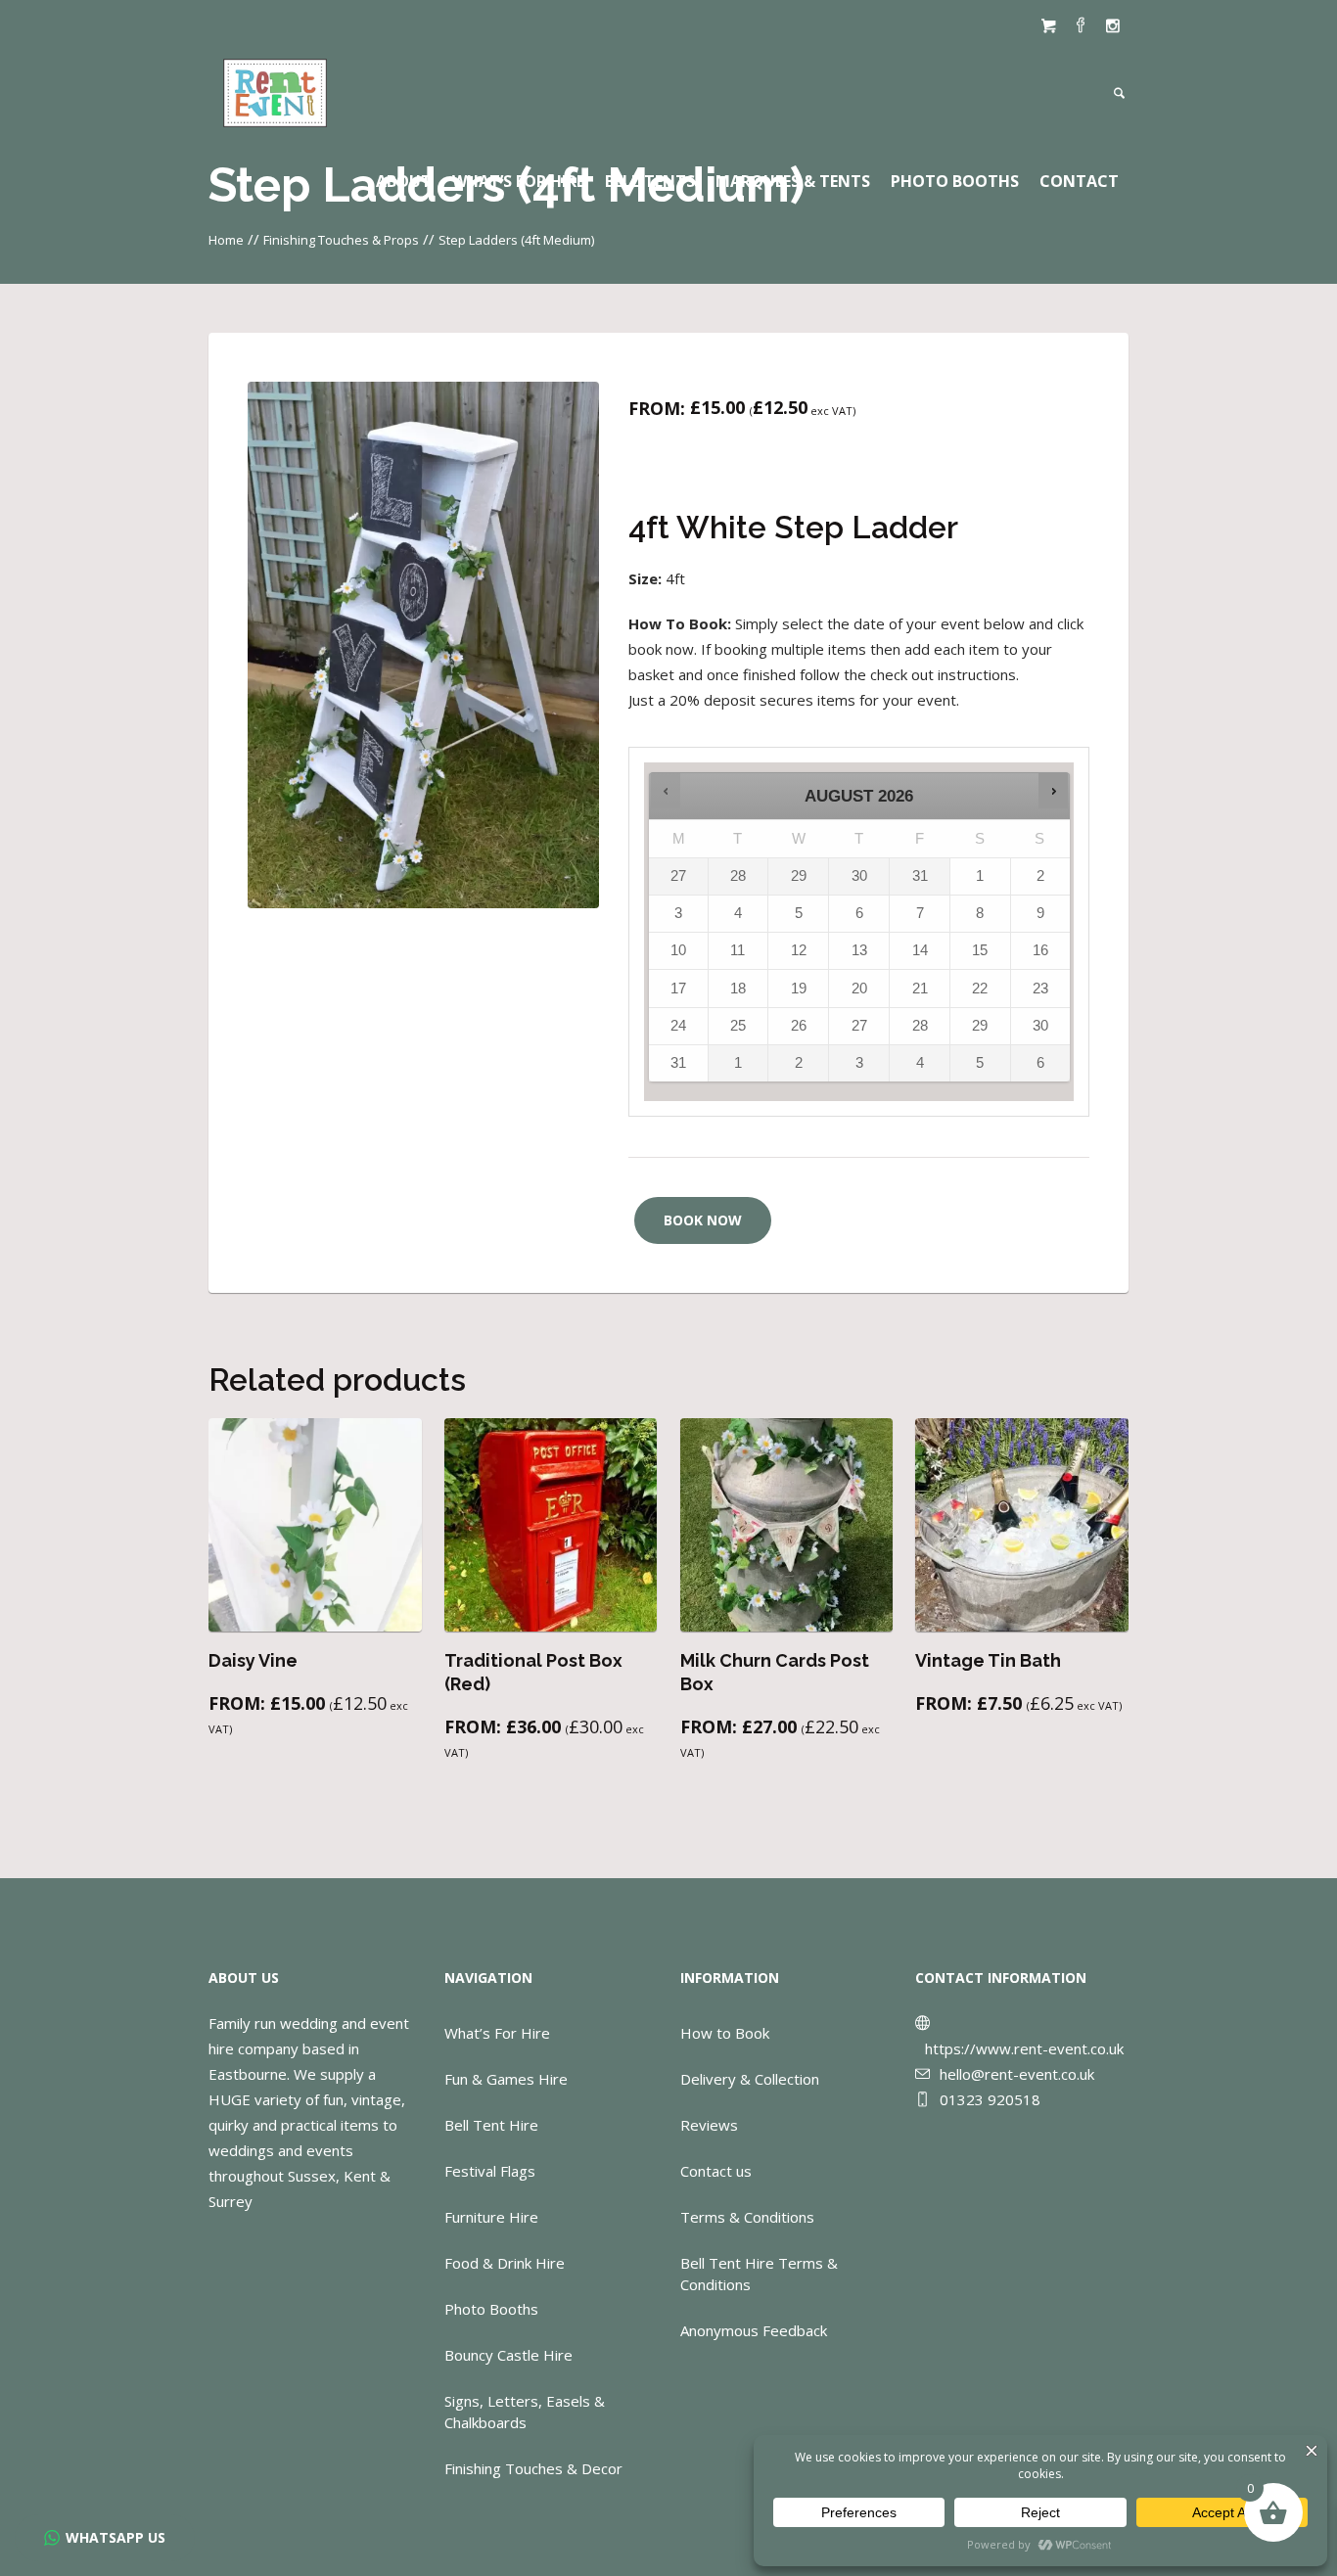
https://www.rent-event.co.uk (1024, 2048)
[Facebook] (1081, 25)
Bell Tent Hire (491, 2125)
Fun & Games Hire (506, 2079)
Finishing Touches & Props (341, 240)
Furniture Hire (491, 2217)
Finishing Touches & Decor (533, 2468)
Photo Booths (491, 2309)
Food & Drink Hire (505, 2263)
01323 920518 (990, 2099)
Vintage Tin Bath (988, 1660)
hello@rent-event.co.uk (1017, 2074)
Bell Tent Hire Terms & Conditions (759, 2274)
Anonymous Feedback (754, 2330)
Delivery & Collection (750, 2079)
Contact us (716, 2171)
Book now (703, 1220)
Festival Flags (490, 2171)
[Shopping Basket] (1048, 25)
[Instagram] (1113, 25)
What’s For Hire (497, 2033)
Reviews (709, 2125)
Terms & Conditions (747, 2217)
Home (226, 240)
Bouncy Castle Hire (508, 2355)
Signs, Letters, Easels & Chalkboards (525, 2412)
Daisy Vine (253, 1660)
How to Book (725, 2033)
